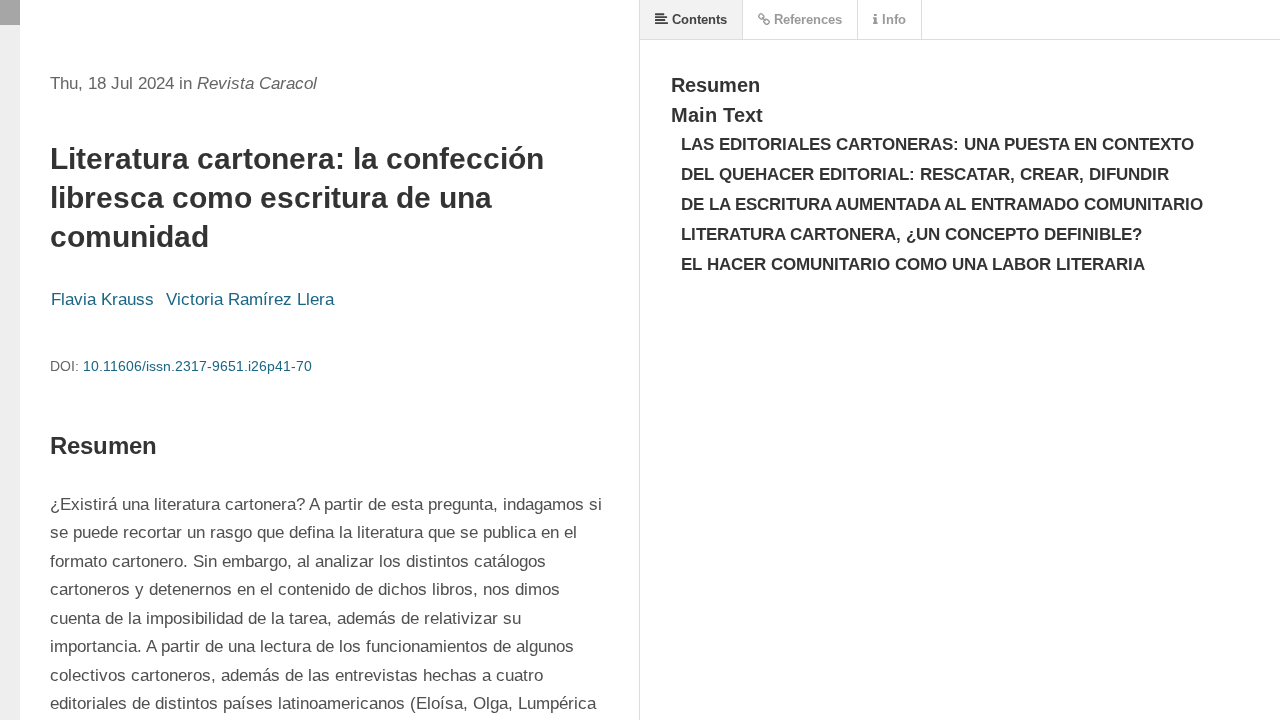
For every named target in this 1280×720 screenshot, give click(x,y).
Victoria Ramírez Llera (250, 299)
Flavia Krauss (102, 299)
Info (892, 19)
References (806, 19)
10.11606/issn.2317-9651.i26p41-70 (197, 366)
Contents (697, 19)
